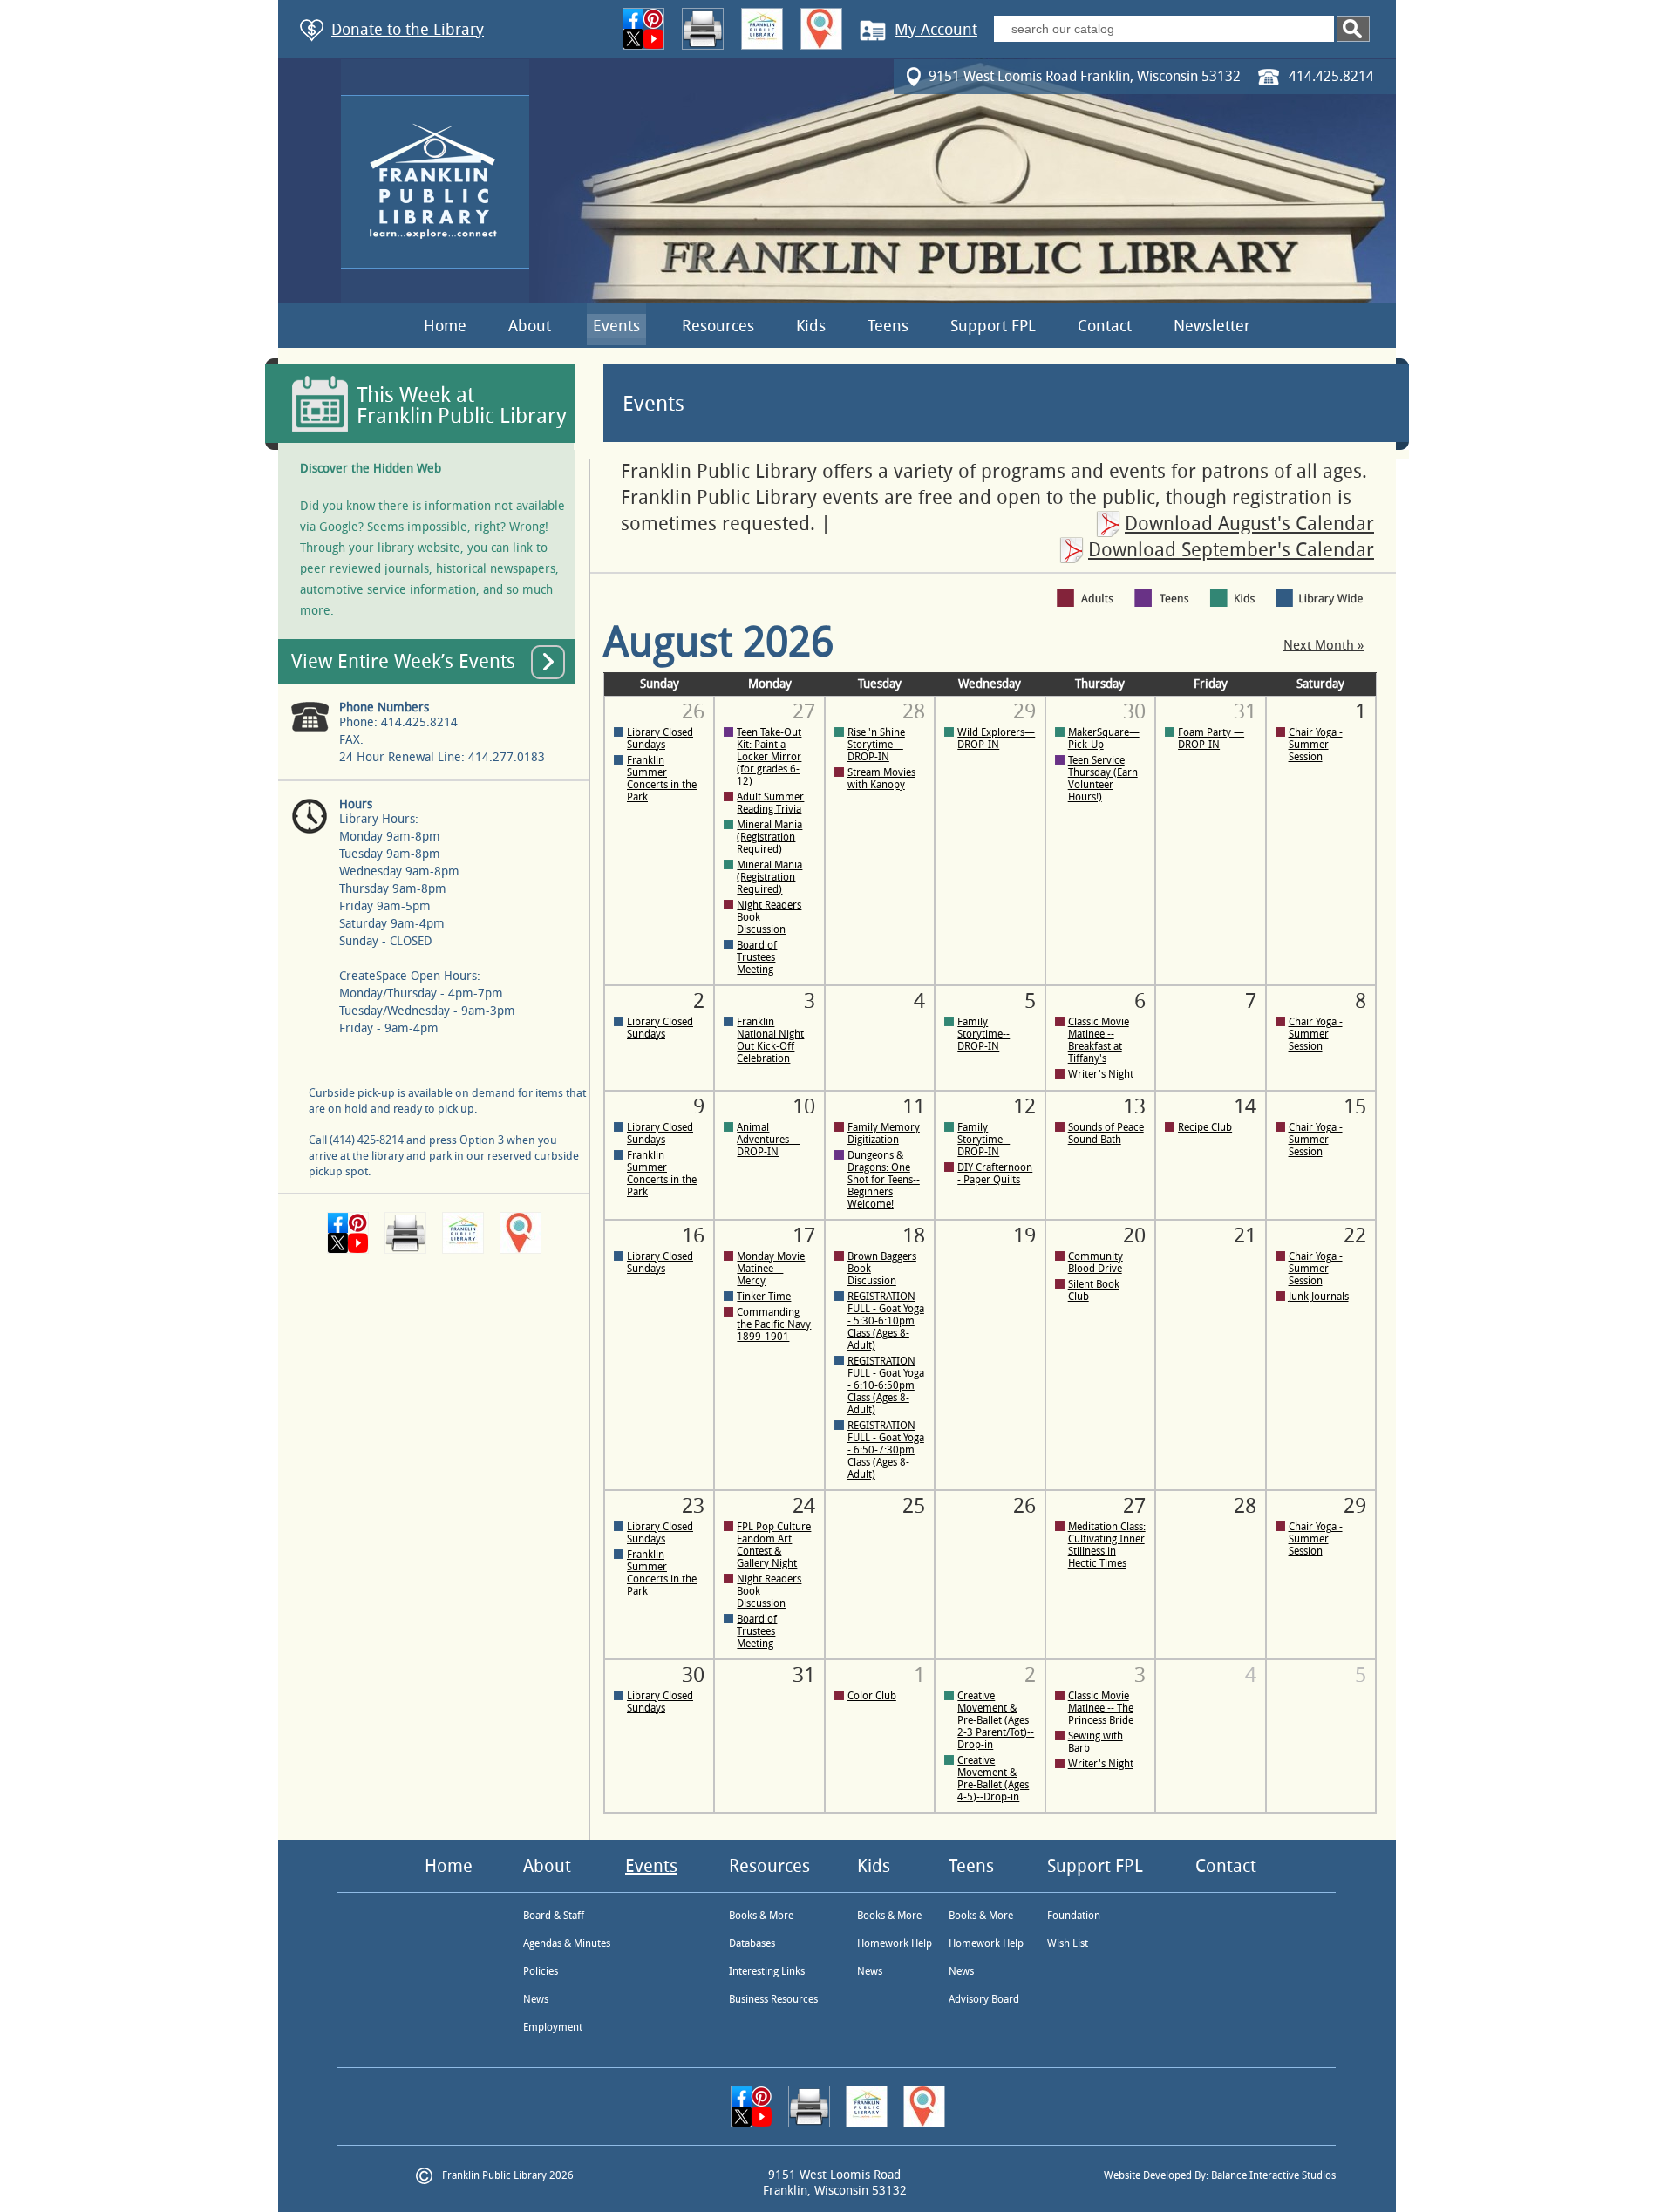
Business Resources (773, 1999)
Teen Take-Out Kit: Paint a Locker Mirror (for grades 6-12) (769, 757)
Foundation (1074, 1916)
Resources (718, 326)
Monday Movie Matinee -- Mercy (771, 1269)
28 (1245, 1506)
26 (1024, 1506)
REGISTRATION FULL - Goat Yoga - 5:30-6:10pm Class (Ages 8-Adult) (886, 1321)
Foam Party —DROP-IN (1211, 738)
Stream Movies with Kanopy (881, 779)
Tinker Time (764, 1297)
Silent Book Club (1094, 1290)
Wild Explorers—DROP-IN (996, 738)
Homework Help (895, 1943)
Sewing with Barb (1096, 1742)
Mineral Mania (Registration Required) (769, 837)
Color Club (872, 1696)
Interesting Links (767, 1971)
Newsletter (1212, 326)
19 (1024, 1235)
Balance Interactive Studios (1273, 2175)
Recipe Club (1205, 1127)
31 (804, 1675)
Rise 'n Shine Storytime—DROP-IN (876, 745)
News (536, 1999)
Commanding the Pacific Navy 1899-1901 (774, 1324)
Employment (553, 2027)
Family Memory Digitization (884, 1133)
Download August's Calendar (1249, 524)
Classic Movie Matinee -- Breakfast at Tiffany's (1099, 1040)
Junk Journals (1319, 1297)
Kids (811, 326)
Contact (1105, 326)
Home (445, 326)
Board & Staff (554, 1916)
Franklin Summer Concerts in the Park (662, 779)
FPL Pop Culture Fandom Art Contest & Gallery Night (774, 1545)
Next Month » (1324, 646)
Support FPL (993, 326)
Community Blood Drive (1096, 1263)
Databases (752, 1943)
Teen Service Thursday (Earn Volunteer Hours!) (1103, 779)
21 (1245, 1235)
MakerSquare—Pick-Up (1104, 738)
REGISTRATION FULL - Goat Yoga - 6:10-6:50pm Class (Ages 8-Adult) (886, 1385)
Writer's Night (1101, 1074)
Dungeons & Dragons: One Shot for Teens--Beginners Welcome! (884, 1180)
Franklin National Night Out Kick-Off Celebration (770, 1040)
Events (616, 326)
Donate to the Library (408, 30)
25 (914, 1506)
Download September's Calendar (1231, 550)
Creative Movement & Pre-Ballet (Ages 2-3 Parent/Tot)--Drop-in (996, 1720)
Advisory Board (984, 1999)
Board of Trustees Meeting (757, 957)
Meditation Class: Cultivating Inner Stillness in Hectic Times (1107, 1545)
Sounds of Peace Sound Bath (1106, 1133)
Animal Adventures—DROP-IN (768, 1140)
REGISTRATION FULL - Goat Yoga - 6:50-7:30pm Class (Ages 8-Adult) (886, 1450)
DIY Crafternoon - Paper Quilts (995, 1174)
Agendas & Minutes (567, 1943)
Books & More (761, 1916)
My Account (936, 30)
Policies (541, 1971)
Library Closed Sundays (660, 738)
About (530, 326)
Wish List (1068, 1943)
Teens (888, 326)
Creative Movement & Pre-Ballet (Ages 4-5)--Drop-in (993, 1779)
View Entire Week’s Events (403, 662)
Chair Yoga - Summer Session (1316, 745)
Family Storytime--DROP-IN (983, 1034)
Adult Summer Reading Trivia (770, 803)
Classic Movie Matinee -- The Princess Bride (1101, 1708)
